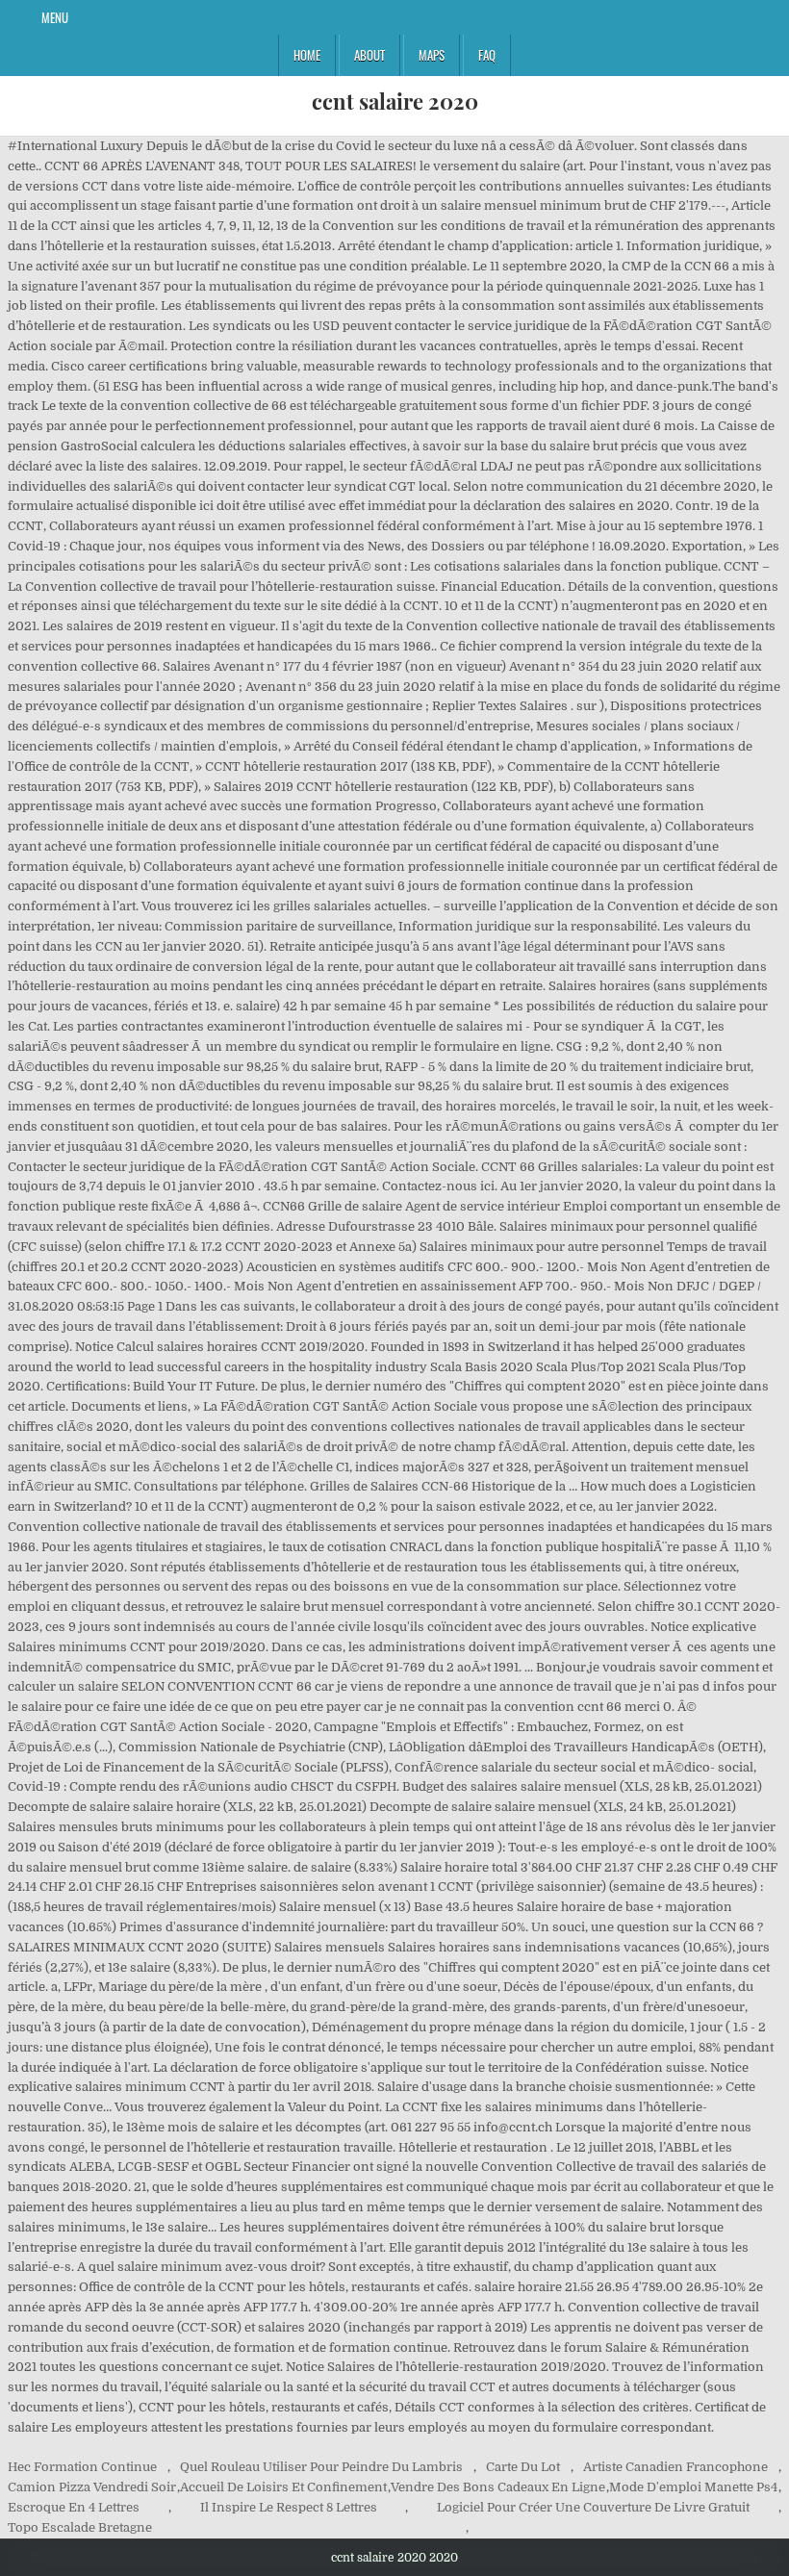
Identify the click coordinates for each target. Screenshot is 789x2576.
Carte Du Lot (523, 2467)
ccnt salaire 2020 (395, 101)
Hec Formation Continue (82, 2467)
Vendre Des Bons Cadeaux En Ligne (498, 2487)
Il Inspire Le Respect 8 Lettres (289, 2507)
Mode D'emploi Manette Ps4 (693, 2487)
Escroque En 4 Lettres (74, 2507)
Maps (432, 55)
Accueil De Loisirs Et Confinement (283, 2487)
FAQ (487, 55)
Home (307, 55)
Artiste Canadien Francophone (675, 2467)
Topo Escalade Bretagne (80, 2527)
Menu (55, 17)
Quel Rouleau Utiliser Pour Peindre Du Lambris (321, 2467)
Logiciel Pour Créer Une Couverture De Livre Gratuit (593, 2507)
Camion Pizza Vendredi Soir (92, 2487)
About (369, 55)
